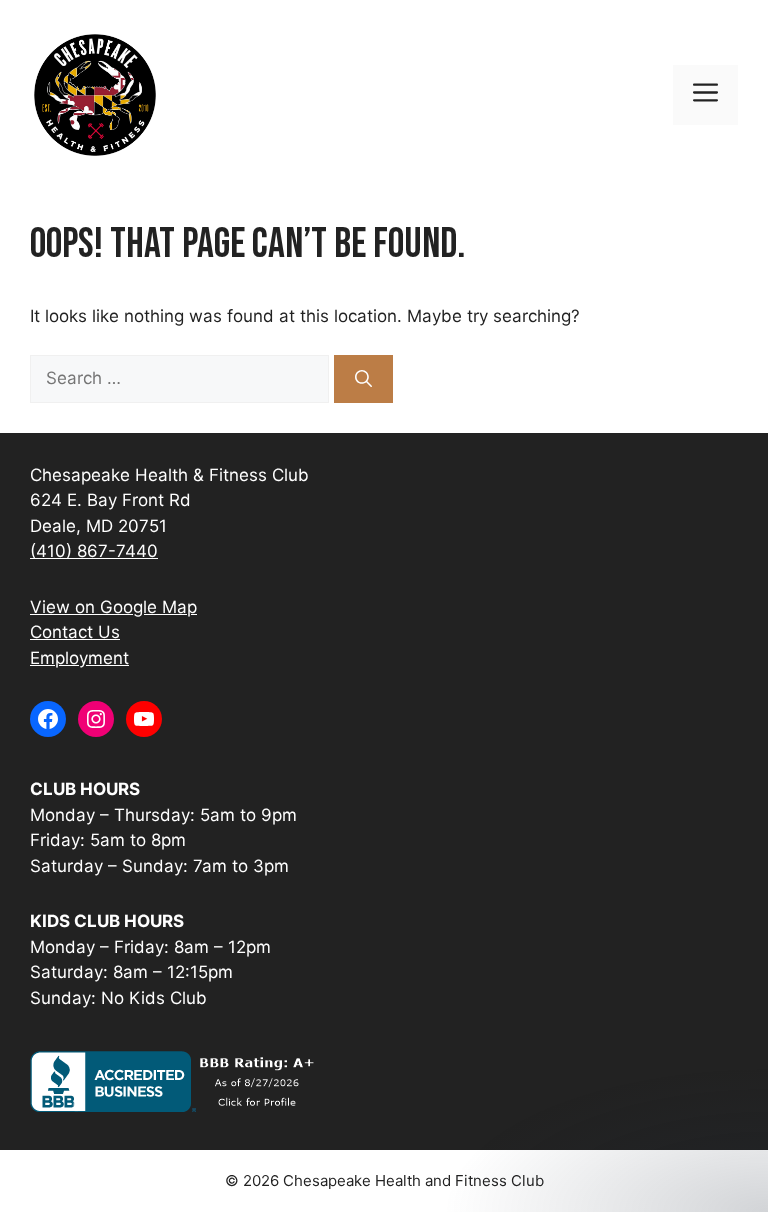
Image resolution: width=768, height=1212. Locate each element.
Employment (79, 658)
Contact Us (75, 632)
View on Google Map (113, 607)
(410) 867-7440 (94, 551)
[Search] (363, 379)
